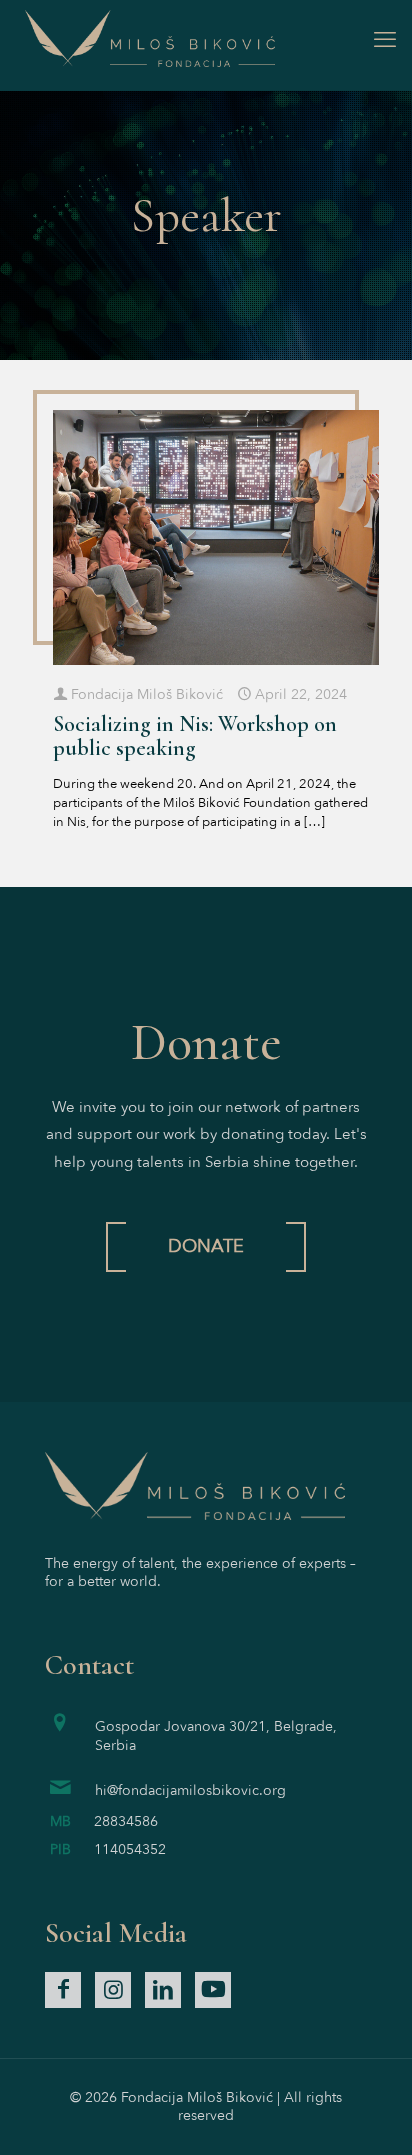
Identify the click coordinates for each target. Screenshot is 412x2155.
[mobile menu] (385, 40)
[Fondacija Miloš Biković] (206, 40)
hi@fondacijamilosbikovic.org (190, 1790)
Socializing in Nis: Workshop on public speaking (195, 736)
